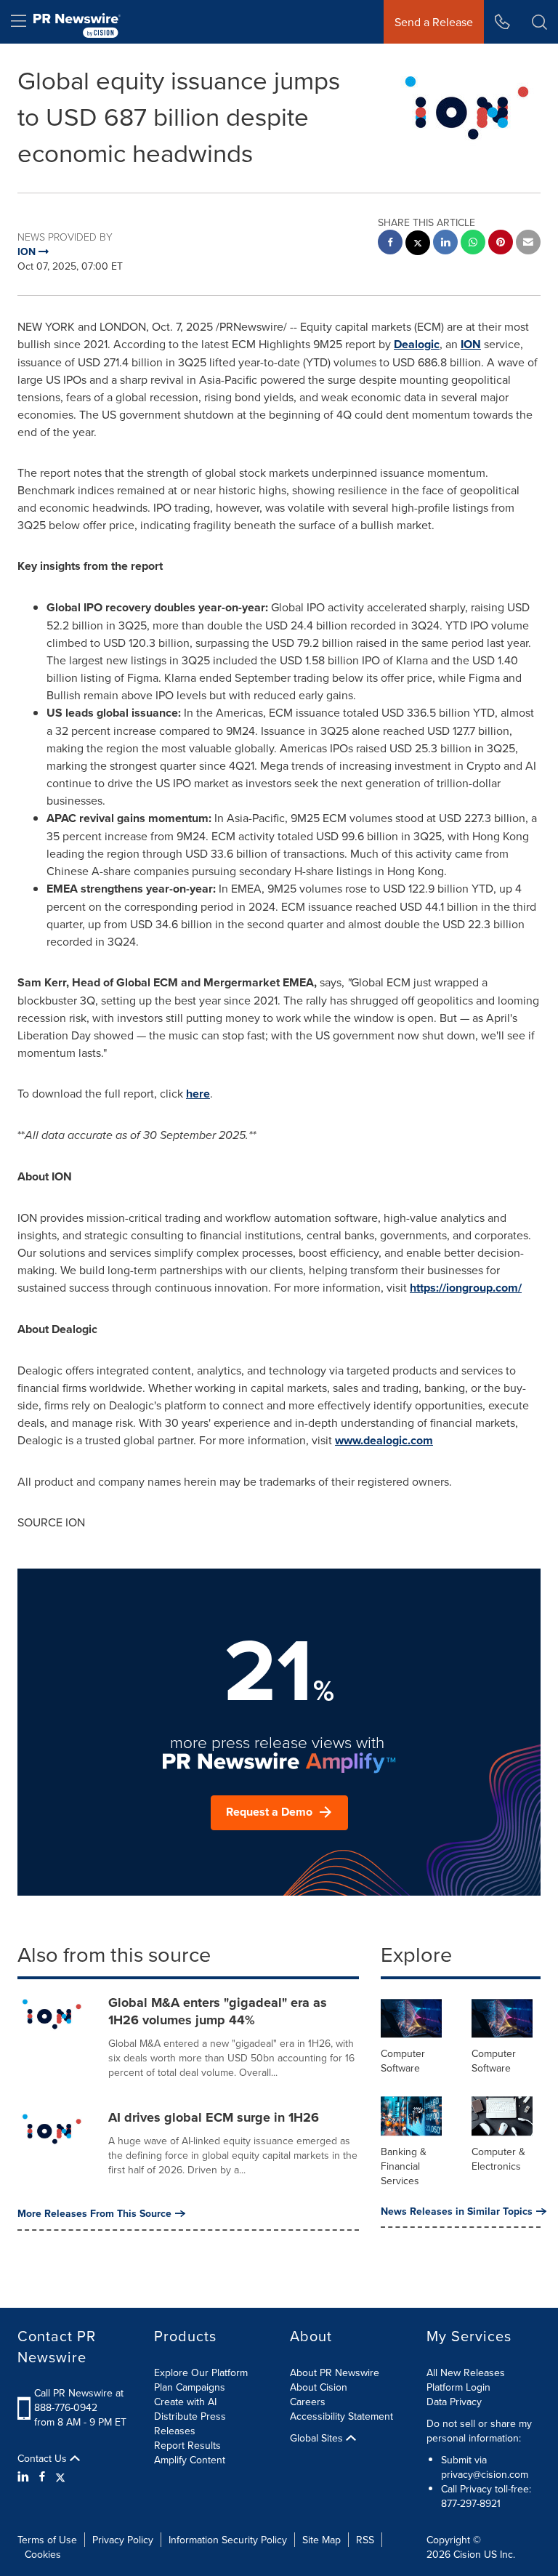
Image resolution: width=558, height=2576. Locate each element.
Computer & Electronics (498, 2159)
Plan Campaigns (190, 2387)
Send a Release (434, 22)
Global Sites (318, 2438)
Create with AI (185, 2402)
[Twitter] (60, 2476)
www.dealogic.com (384, 1440)
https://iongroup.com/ (466, 1288)
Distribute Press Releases (190, 2423)
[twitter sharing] (418, 245)
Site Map (322, 2540)
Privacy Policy (123, 2540)
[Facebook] (42, 2476)
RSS (365, 2540)
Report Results (187, 2445)
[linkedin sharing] (445, 244)
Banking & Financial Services (404, 2166)
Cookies (43, 2554)
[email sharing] (528, 244)
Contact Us (44, 2458)
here (198, 1094)
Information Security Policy (228, 2540)
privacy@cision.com (485, 2474)
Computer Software (403, 2061)
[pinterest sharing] (501, 244)
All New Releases (466, 2372)
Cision (467, 2554)
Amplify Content (190, 2460)
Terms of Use (47, 2540)
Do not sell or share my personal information (479, 2431)
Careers (308, 2402)
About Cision (319, 2387)
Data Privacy (454, 2402)
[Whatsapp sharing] (473, 244)
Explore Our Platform (201, 2372)
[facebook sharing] (390, 244)
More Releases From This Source (94, 2213)
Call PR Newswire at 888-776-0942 (79, 2400)
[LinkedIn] (25, 2476)
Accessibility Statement (341, 2416)
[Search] (539, 22)
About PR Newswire (335, 2372)
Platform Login (458, 2387)
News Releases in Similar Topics (457, 2211)
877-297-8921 (471, 2503)
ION (471, 344)
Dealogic (417, 344)
